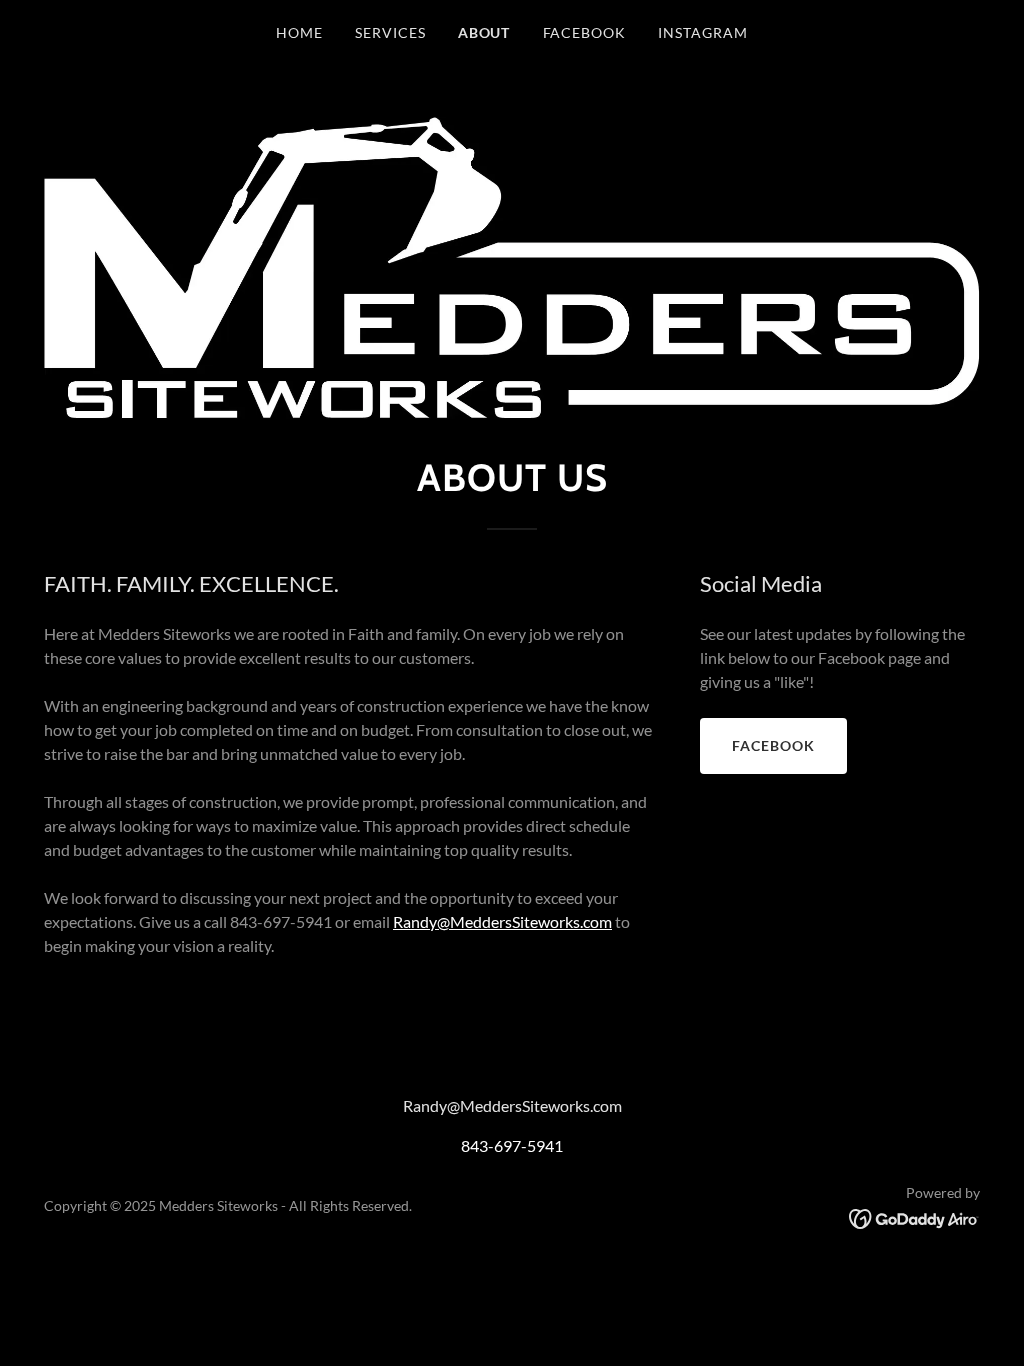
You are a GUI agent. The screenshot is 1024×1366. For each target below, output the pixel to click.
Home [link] (299, 32)
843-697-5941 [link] (512, 1145)
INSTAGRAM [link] (703, 32)
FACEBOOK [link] (585, 32)
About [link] (484, 32)
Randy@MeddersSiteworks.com (502, 921)
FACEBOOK (773, 745)
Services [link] (390, 32)
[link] (914, 1216)
